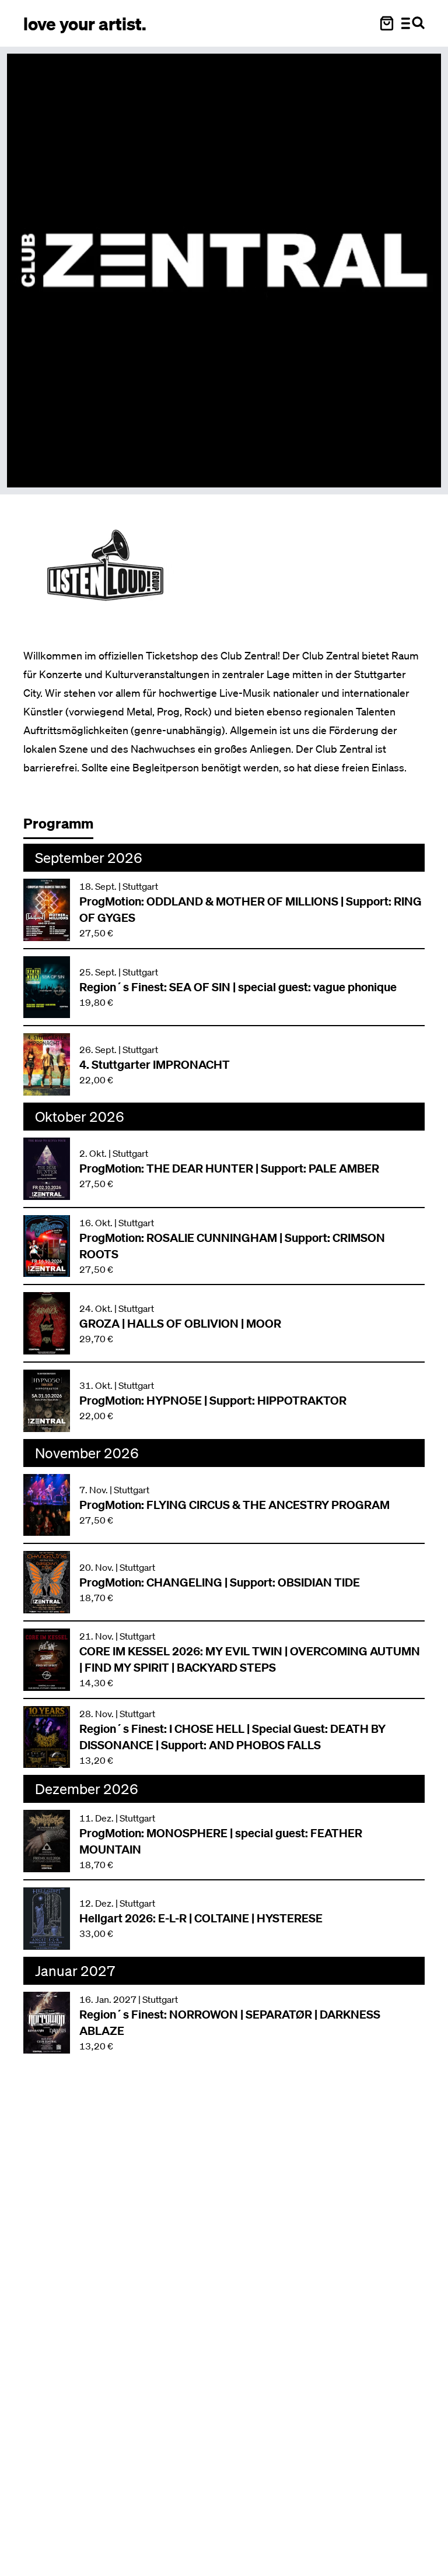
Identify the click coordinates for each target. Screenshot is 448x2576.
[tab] (64, 827)
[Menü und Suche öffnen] (413, 23)
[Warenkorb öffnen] (387, 23)
